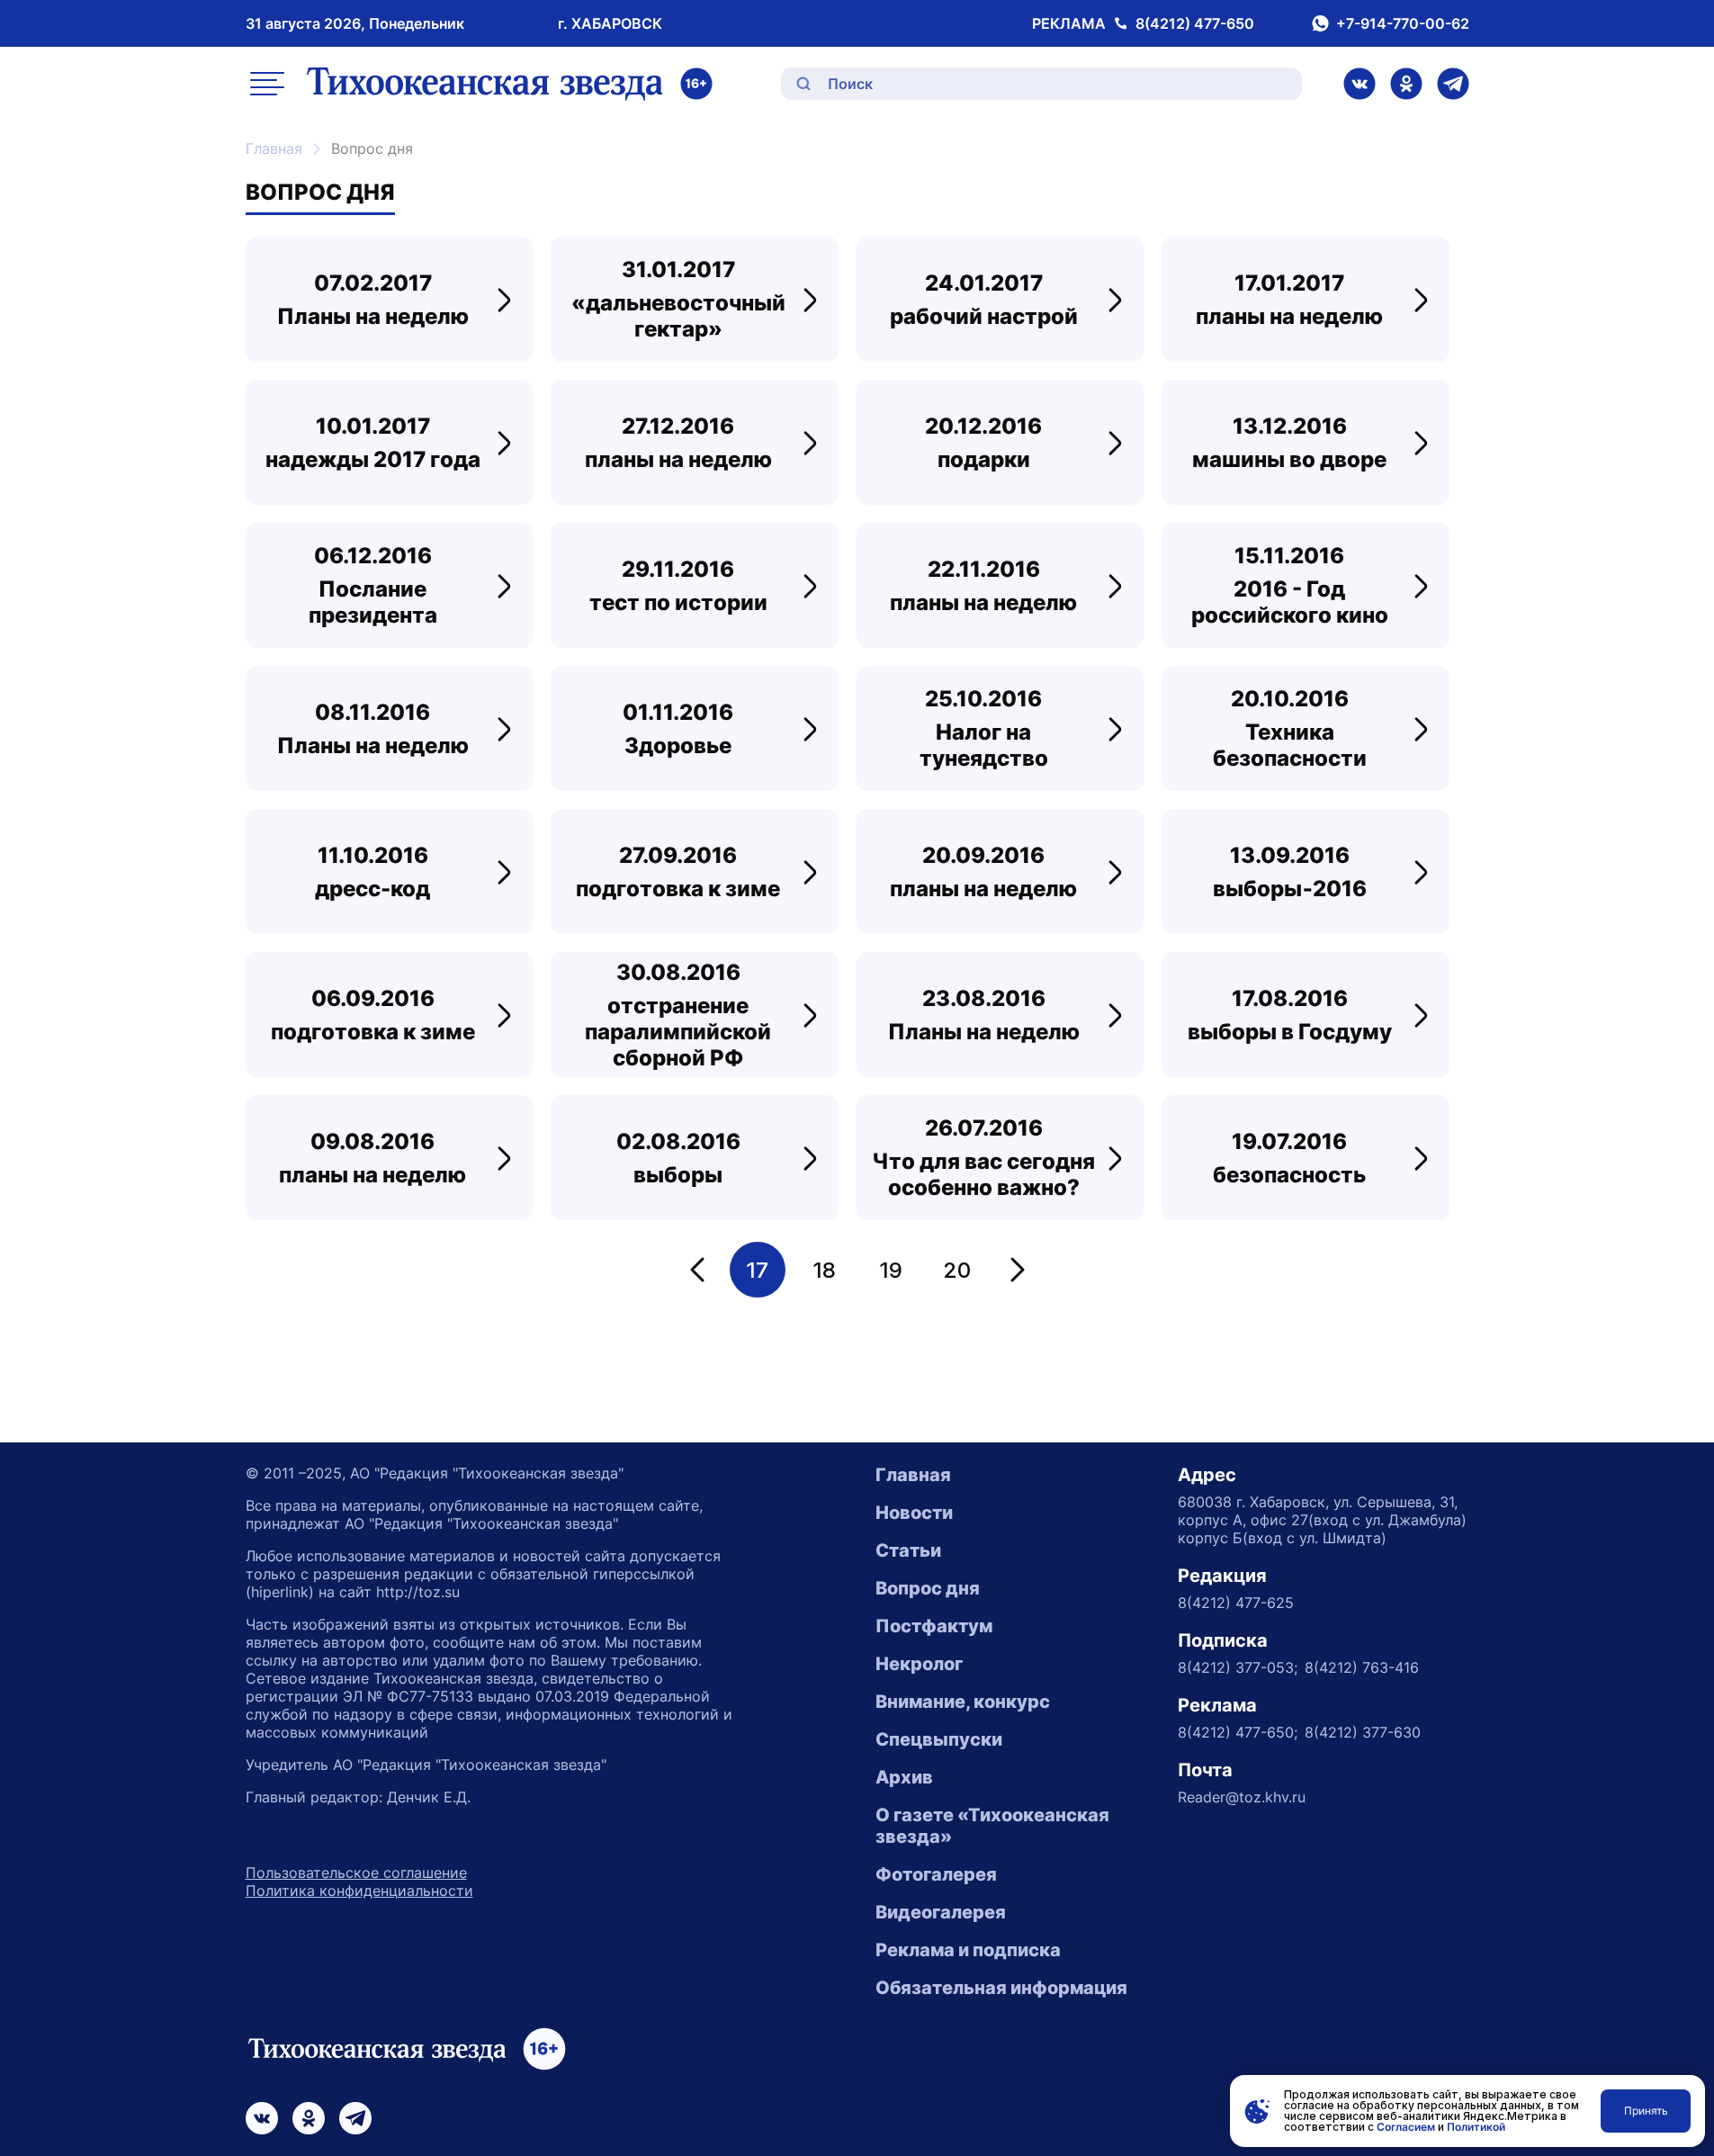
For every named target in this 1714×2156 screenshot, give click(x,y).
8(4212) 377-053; (1238, 1667)
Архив (904, 1777)
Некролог (919, 1664)
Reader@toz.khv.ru (1242, 1797)
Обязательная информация (1001, 1988)
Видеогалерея (941, 1912)
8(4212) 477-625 (1236, 1603)
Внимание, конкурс (963, 1702)
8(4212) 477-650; (1238, 1732)
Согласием (1406, 2127)
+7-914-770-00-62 (1403, 23)
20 (957, 1270)
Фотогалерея (936, 1874)
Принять (1646, 2111)
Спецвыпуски (939, 1739)
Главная (274, 148)
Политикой (1476, 2127)
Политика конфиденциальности (359, 1891)
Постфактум (934, 1626)
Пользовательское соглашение (356, 1873)
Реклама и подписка (968, 1950)
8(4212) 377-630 (1363, 1732)
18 (824, 1270)
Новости (914, 1513)
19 (891, 1270)
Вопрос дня (928, 1588)
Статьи (908, 1550)
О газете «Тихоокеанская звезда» (992, 1826)
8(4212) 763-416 (1362, 1667)
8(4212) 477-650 (1195, 23)
